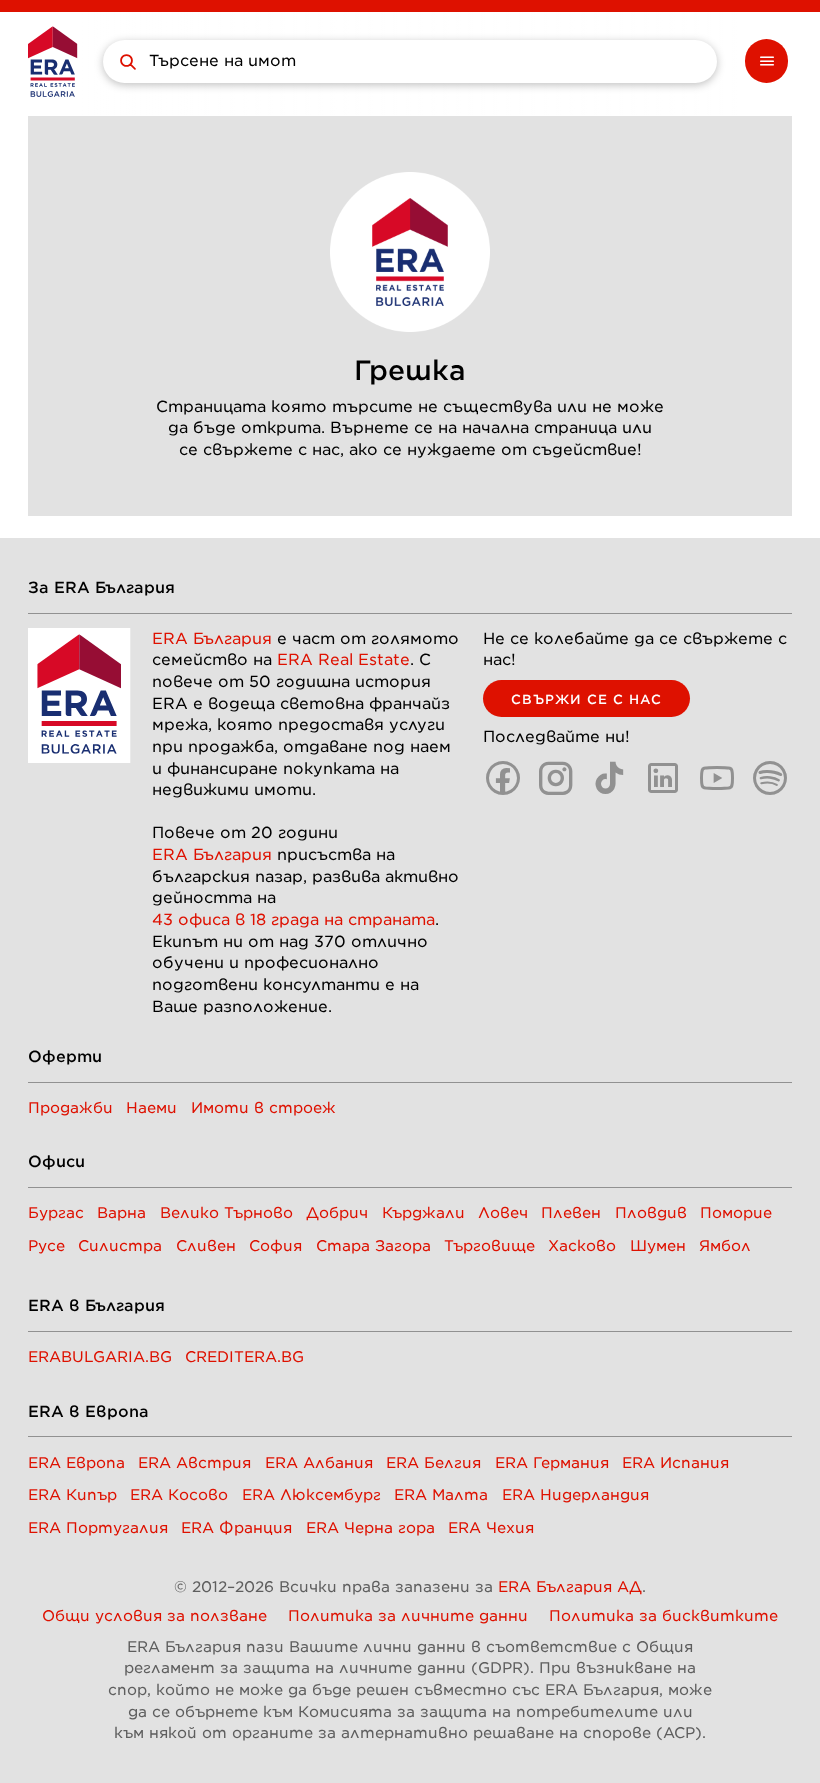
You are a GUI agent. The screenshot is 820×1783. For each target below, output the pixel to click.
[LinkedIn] (663, 778)
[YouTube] (717, 778)
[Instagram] (556, 778)
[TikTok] (610, 778)
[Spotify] (770, 778)
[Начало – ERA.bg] (52, 61)
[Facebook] (503, 778)
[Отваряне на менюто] (767, 61)
